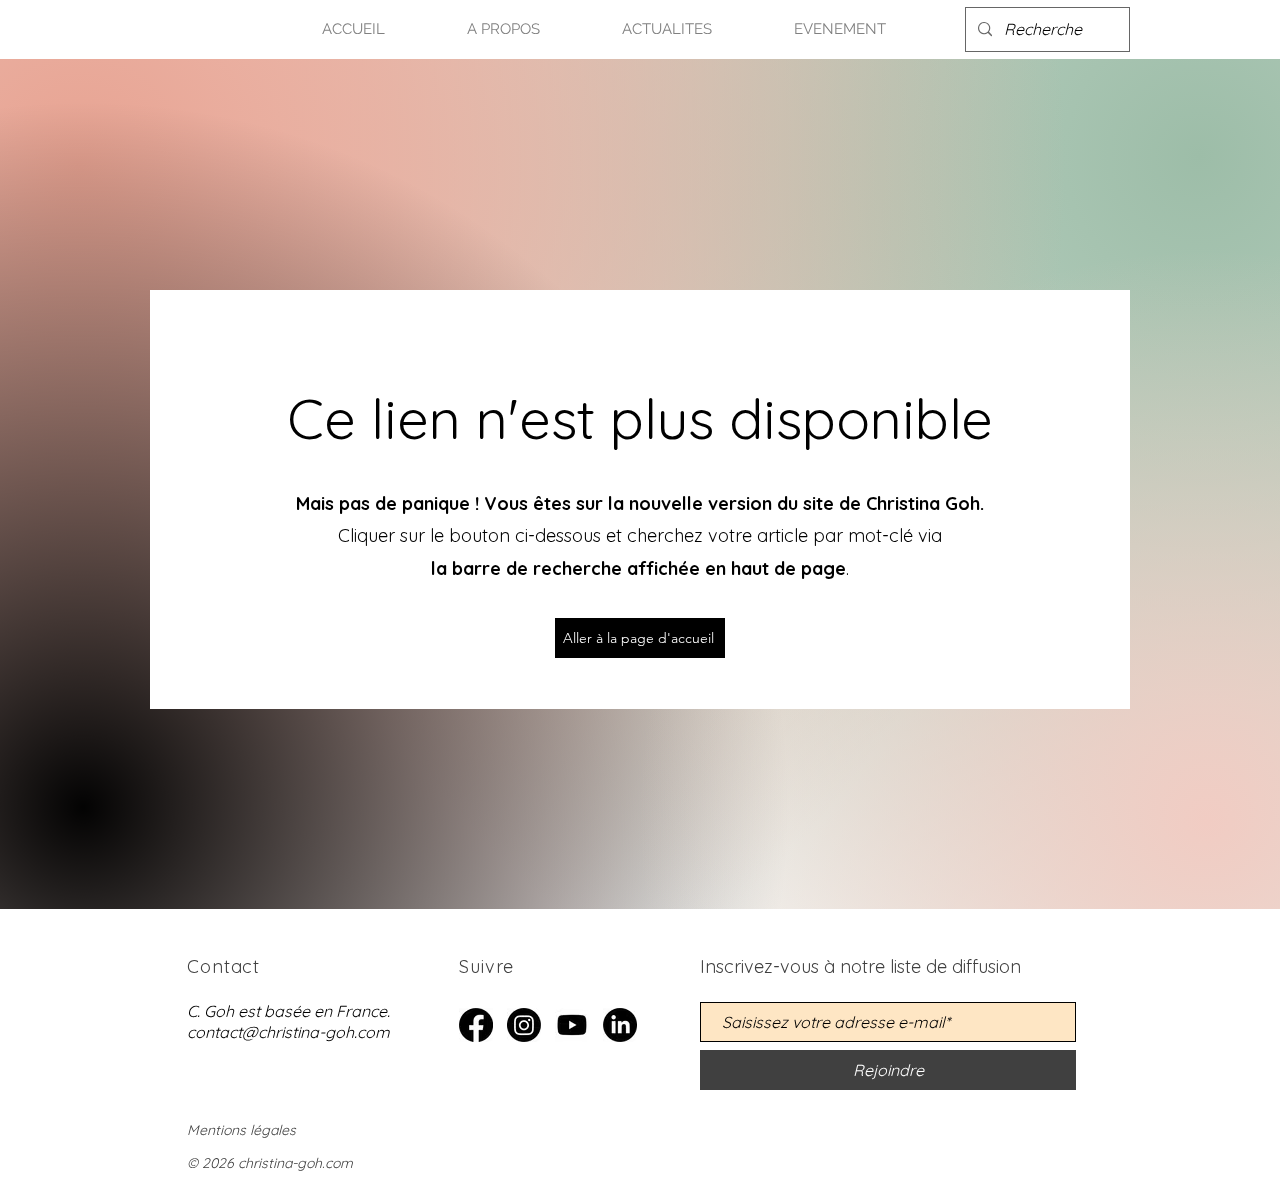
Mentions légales (241, 1130)
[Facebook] (476, 1025)
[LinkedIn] (620, 1025)
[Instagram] (524, 1025)
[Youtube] (572, 1025)
